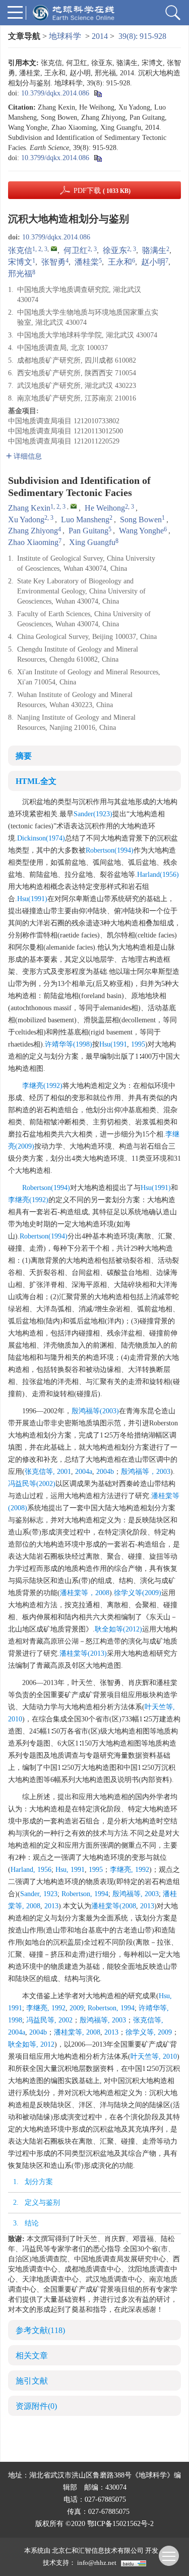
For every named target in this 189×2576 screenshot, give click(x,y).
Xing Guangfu (92, 542)
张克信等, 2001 (48, 1472)
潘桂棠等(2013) (83, 1653)
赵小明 (153, 262)
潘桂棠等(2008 (114, 1906)
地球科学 (65, 36)
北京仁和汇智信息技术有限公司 (98, 2550)
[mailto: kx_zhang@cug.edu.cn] (74, 506)
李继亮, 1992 (130, 1870)
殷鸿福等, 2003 (136, 1894)
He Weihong (105, 508)
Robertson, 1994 (85, 1894)
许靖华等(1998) (69, 1044)
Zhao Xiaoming (33, 542)
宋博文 (20, 262)
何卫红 (76, 250)
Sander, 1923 (39, 1894)
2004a (84, 1472)
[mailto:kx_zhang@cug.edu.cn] (54, 249)
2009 (77, 2008)
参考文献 (40, 2330)
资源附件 (36, 2406)
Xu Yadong (26, 519)
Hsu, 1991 (70, 1870)
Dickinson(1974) (41, 838)
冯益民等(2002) (32, 1484)
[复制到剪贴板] (98, 93)
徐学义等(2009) (138, 1593)
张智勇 (53, 262)
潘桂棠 (87, 262)
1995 (138, 1044)
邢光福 (20, 274)
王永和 (120, 262)
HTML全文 (36, 781)
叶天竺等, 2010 (154, 2057)
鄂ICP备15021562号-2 (120, 2524)
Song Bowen (141, 519)
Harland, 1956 (31, 1870)
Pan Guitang (88, 531)
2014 (100, 36)
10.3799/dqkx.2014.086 (55, 93)
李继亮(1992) (42, 1086)
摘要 (24, 756)
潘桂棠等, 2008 (77, 2032)
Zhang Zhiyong (33, 531)
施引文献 (32, 2381)
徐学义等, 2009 (149, 2032)
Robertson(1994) (110, 850)
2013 (51, 1906)
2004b (105, 1472)
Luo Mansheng (85, 519)
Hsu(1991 (113, 1044)
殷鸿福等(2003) (95, 1411)
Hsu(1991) (32, 899)
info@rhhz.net (97, 2563)
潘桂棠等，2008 (85, 1593)
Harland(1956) (158, 875)
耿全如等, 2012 (31, 2044)
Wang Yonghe (141, 531)
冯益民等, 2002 (49, 2020)
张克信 (20, 250)
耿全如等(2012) (118, 1629)
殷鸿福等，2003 (146, 1472)
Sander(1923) (93, 814)
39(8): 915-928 (142, 36)
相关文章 (32, 2356)
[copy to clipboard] (98, 158)
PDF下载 (102, 191)
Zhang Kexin (29, 508)
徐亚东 (115, 250)
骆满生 (154, 250)
